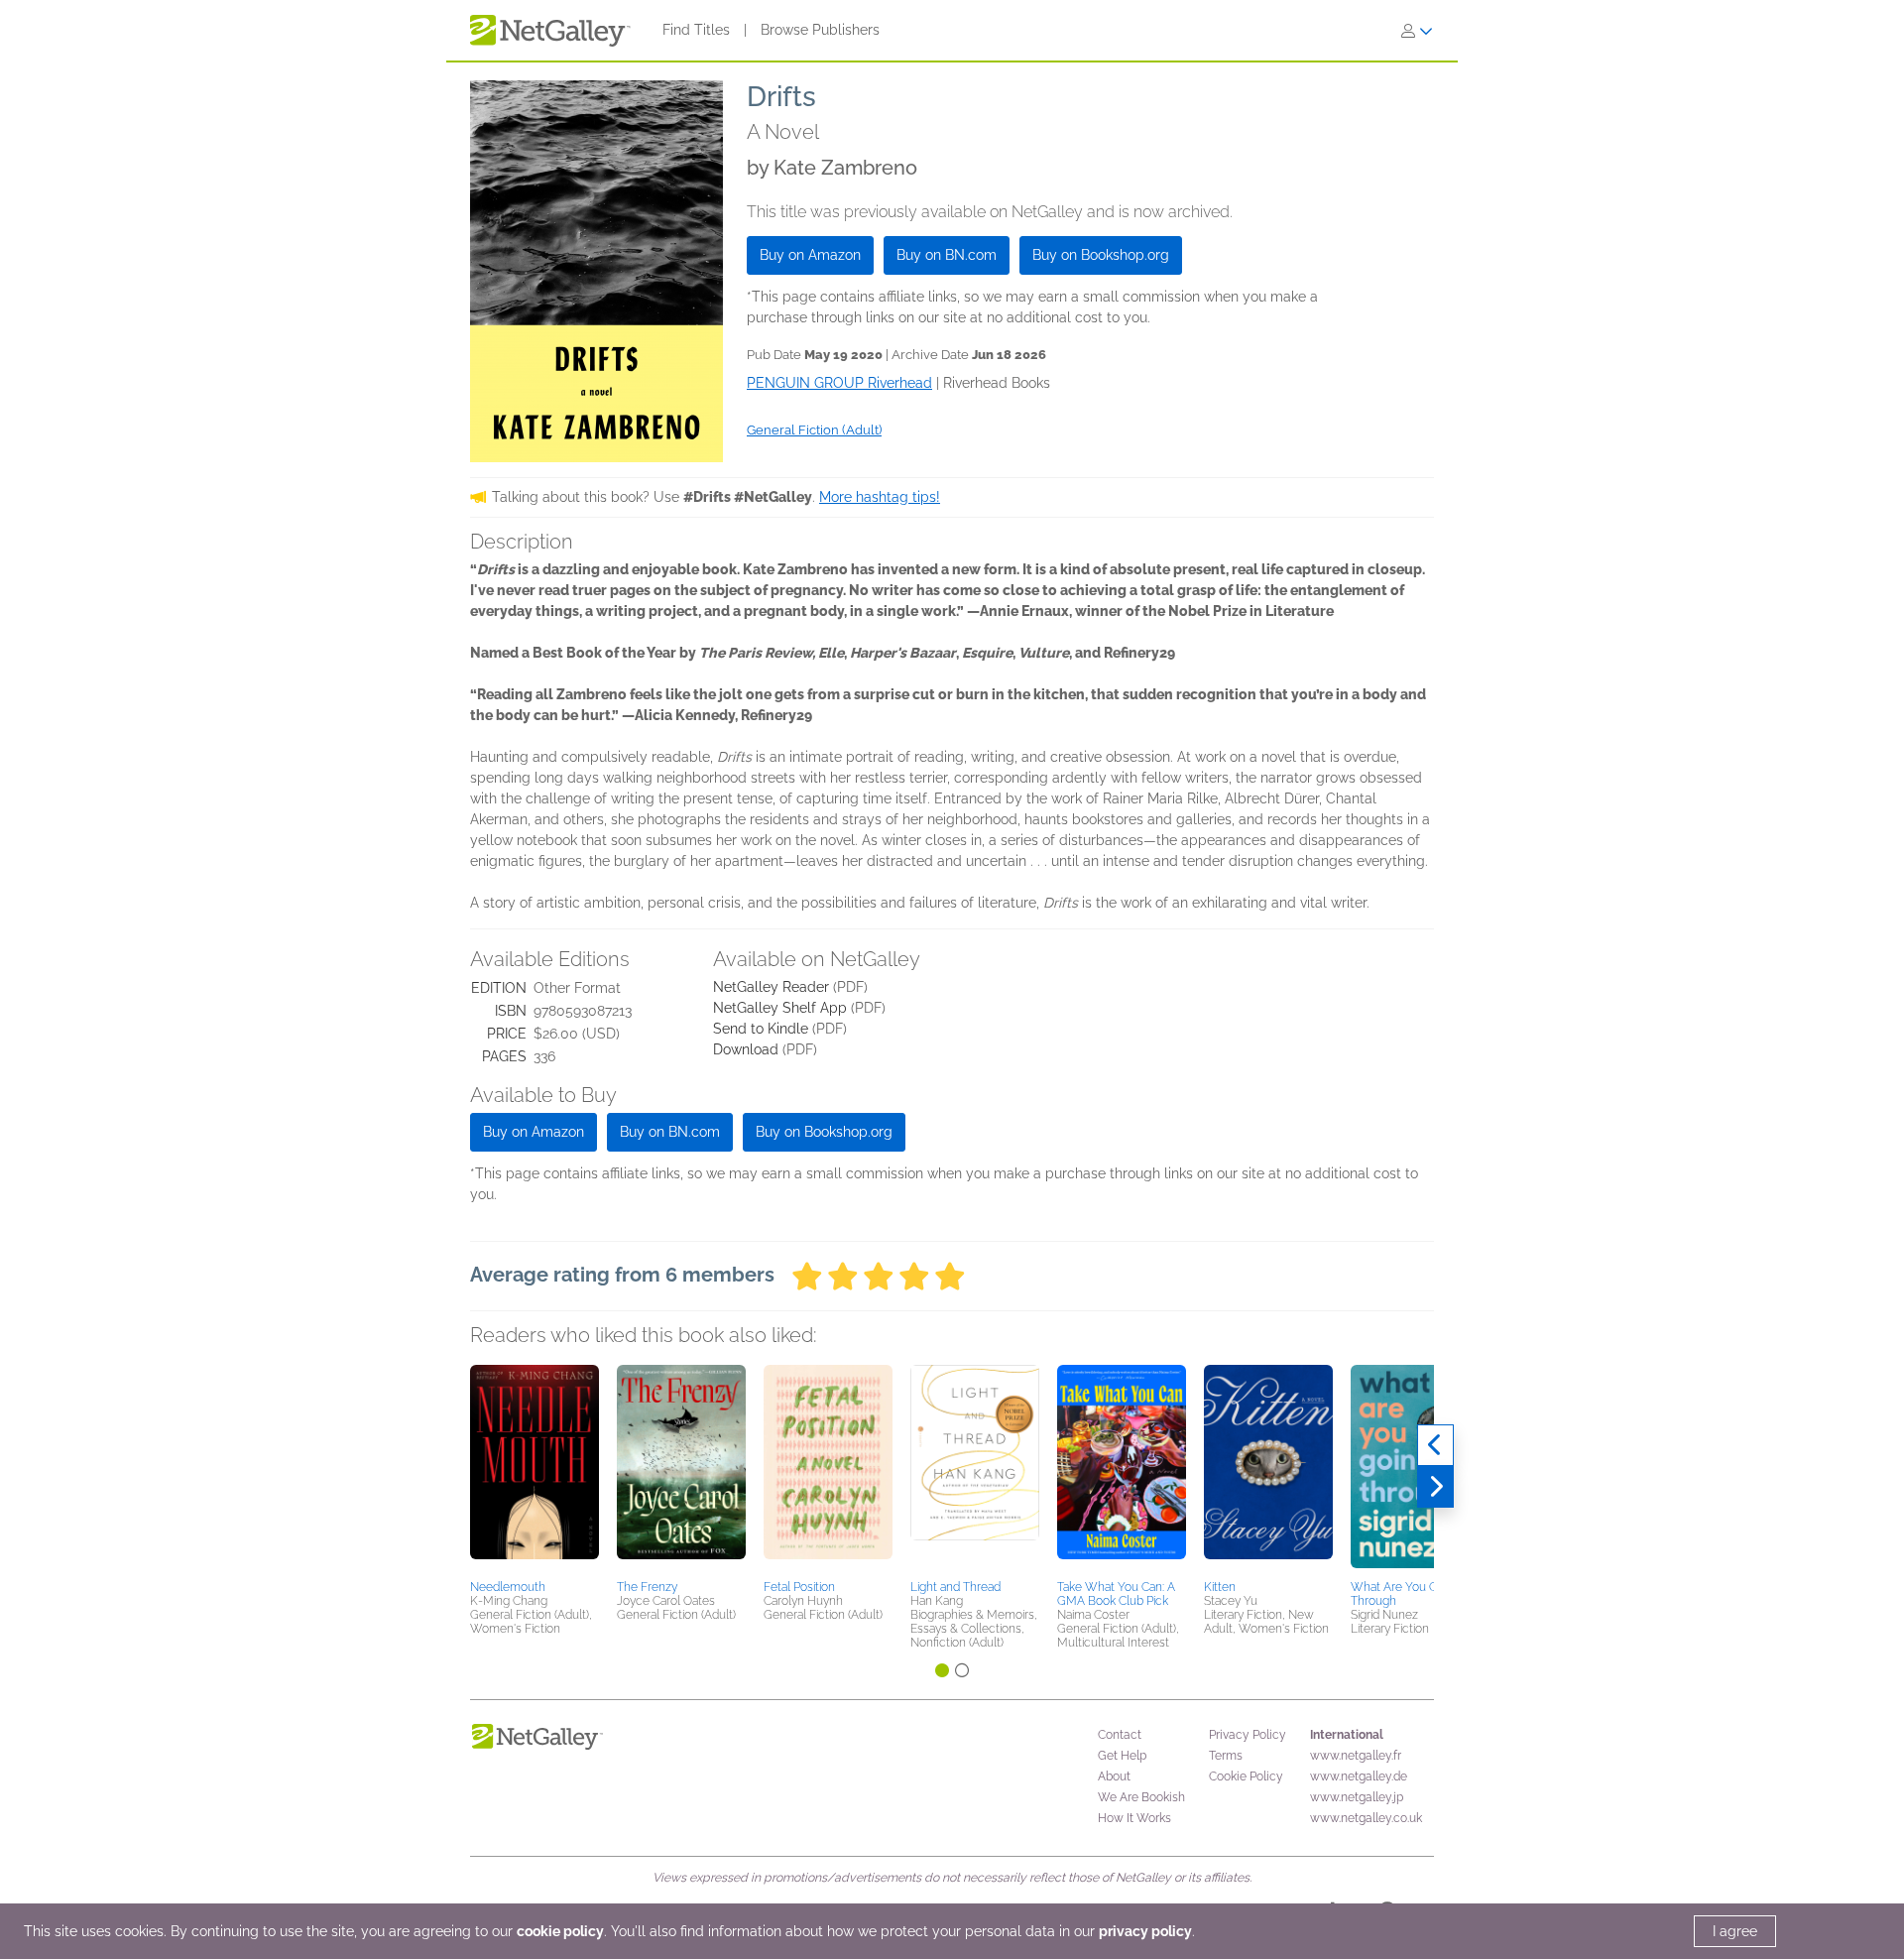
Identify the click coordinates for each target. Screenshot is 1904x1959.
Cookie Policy (1246, 1776)
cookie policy (560, 1931)
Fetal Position (799, 1587)
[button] (535, 1469)
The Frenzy (647, 1587)
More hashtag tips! (880, 497)
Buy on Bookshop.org (1101, 255)
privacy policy (1145, 1931)
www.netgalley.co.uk (1366, 1818)
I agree (1735, 1931)
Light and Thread (955, 1587)
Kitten (1220, 1587)
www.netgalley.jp (1357, 1797)
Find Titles (696, 30)
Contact (1120, 1735)
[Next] (1435, 1487)
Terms (1226, 1756)
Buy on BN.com (947, 255)
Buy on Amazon (810, 255)
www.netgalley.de (1359, 1776)
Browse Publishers (820, 30)
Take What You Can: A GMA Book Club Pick (1116, 1594)
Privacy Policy (1248, 1735)
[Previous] (1435, 1445)
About (1114, 1776)
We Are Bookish (1141, 1797)
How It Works (1134, 1818)
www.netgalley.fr (1356, 1756)
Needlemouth (508, 1587)
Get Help (1122, 1756)
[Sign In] (1417, 31)
